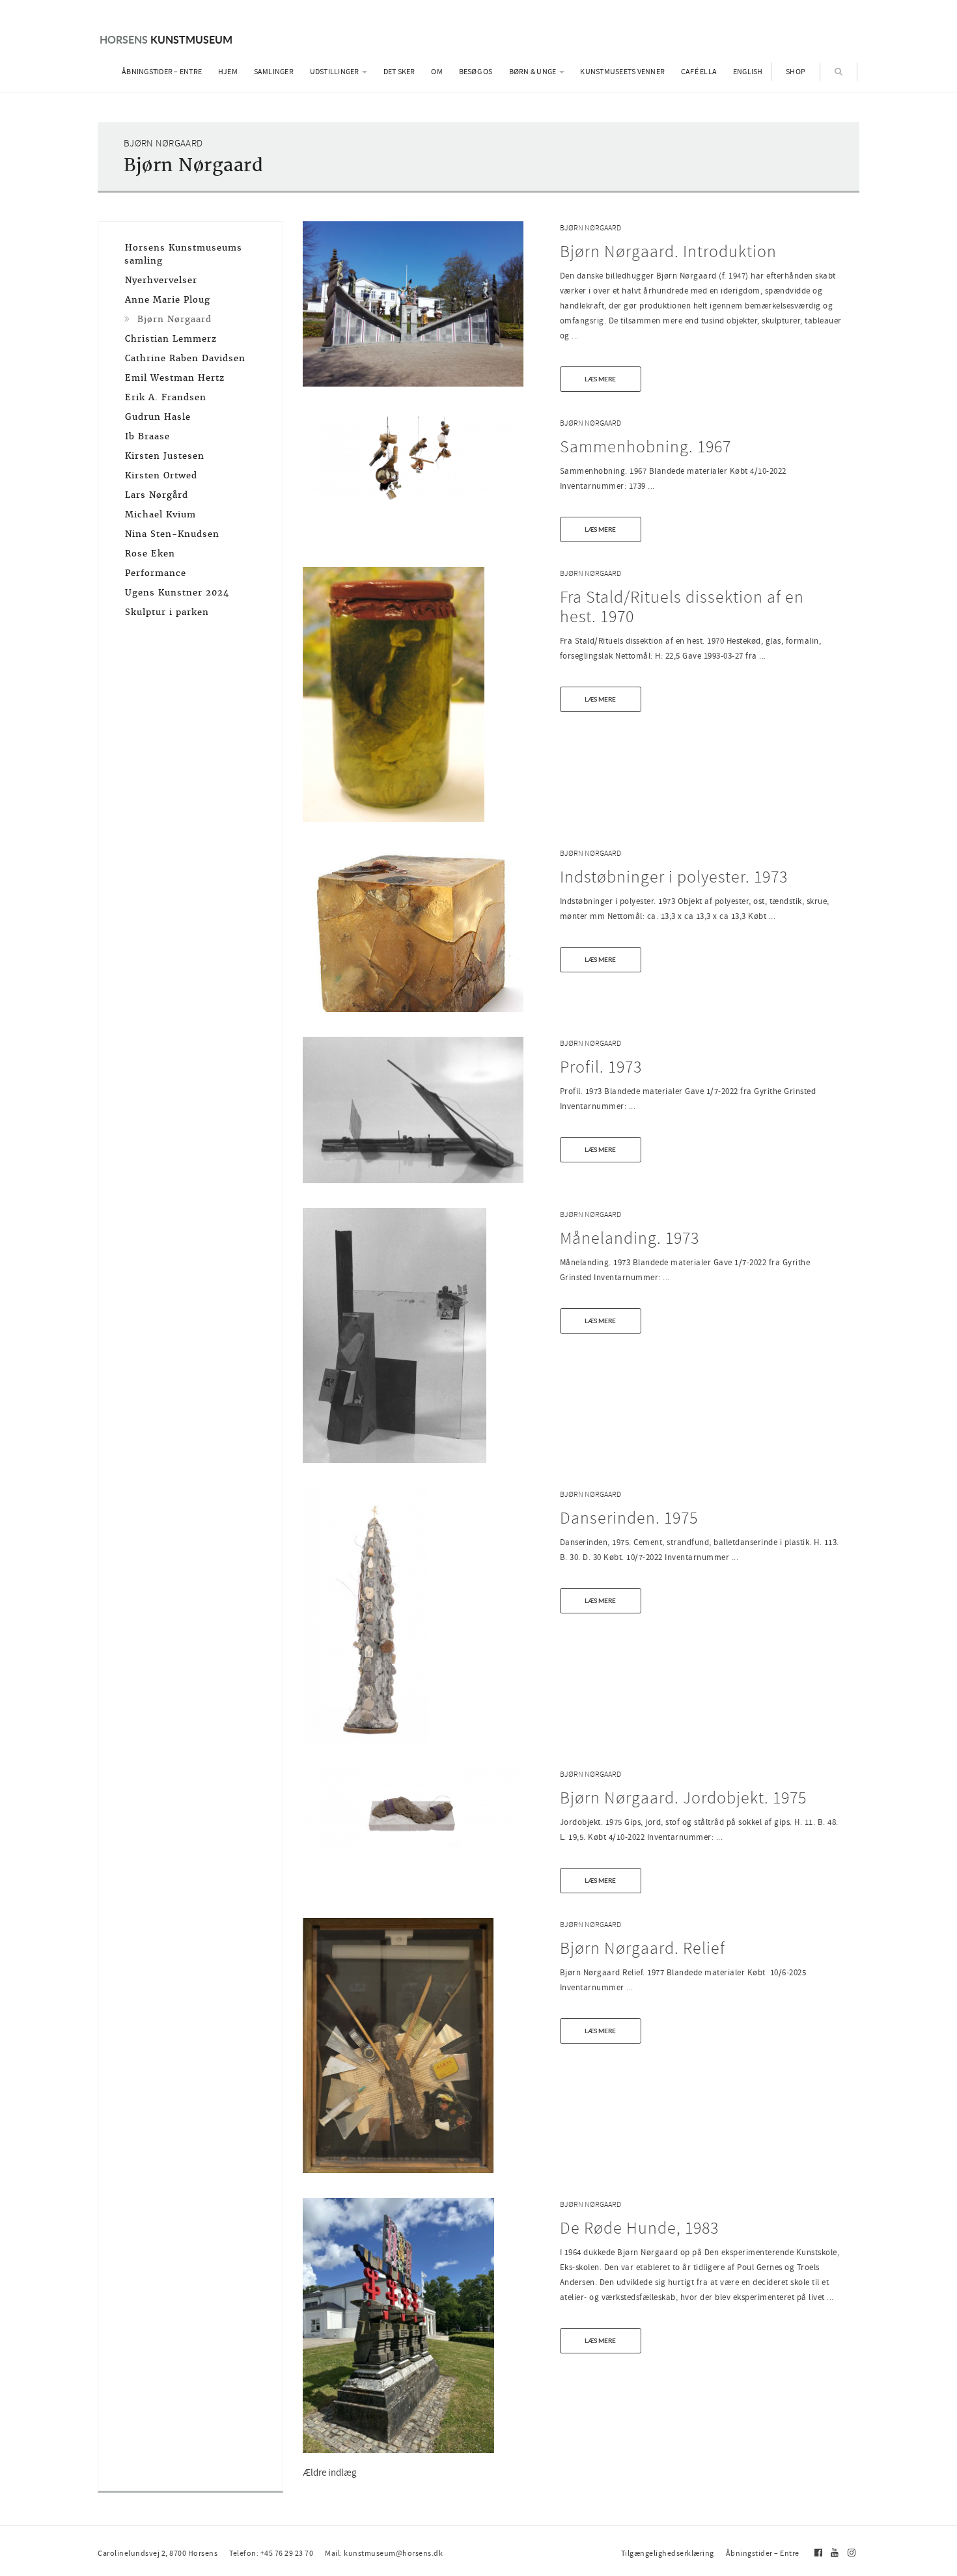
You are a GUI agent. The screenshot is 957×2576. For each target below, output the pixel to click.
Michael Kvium (160, 514)
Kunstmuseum (166, 39)
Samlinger (274, 72)
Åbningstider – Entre (162, 72)
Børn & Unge (534, 72)
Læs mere (600, 379)
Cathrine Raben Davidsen (185, 358)
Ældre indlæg (330, 2473)
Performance (156, 573)
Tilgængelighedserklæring (668, 2553)
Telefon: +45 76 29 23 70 (271, 2553)
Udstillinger (335, 72)
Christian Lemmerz (171, 339)
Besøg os (476, 72)
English (748, 72)
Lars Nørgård (157, 495)
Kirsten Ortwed (161, 475)
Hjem (228, 72)
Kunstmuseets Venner (622, 72)
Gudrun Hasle (158, 417)
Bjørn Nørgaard (590, 228)
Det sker (399, 72)
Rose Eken (150, 554)
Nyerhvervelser (161, 280)
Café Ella (699, 72)
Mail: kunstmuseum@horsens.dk (384, 2553)
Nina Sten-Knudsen (172, 534)
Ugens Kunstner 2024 (177, 593)
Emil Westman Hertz (175, 378)
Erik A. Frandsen (166, 397)
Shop (796, 72)
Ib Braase (147, 436)
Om (437, 72)
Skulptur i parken (167, 612)
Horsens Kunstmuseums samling (183, 254)
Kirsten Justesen (165, 456)
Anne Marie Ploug (168, 300)
